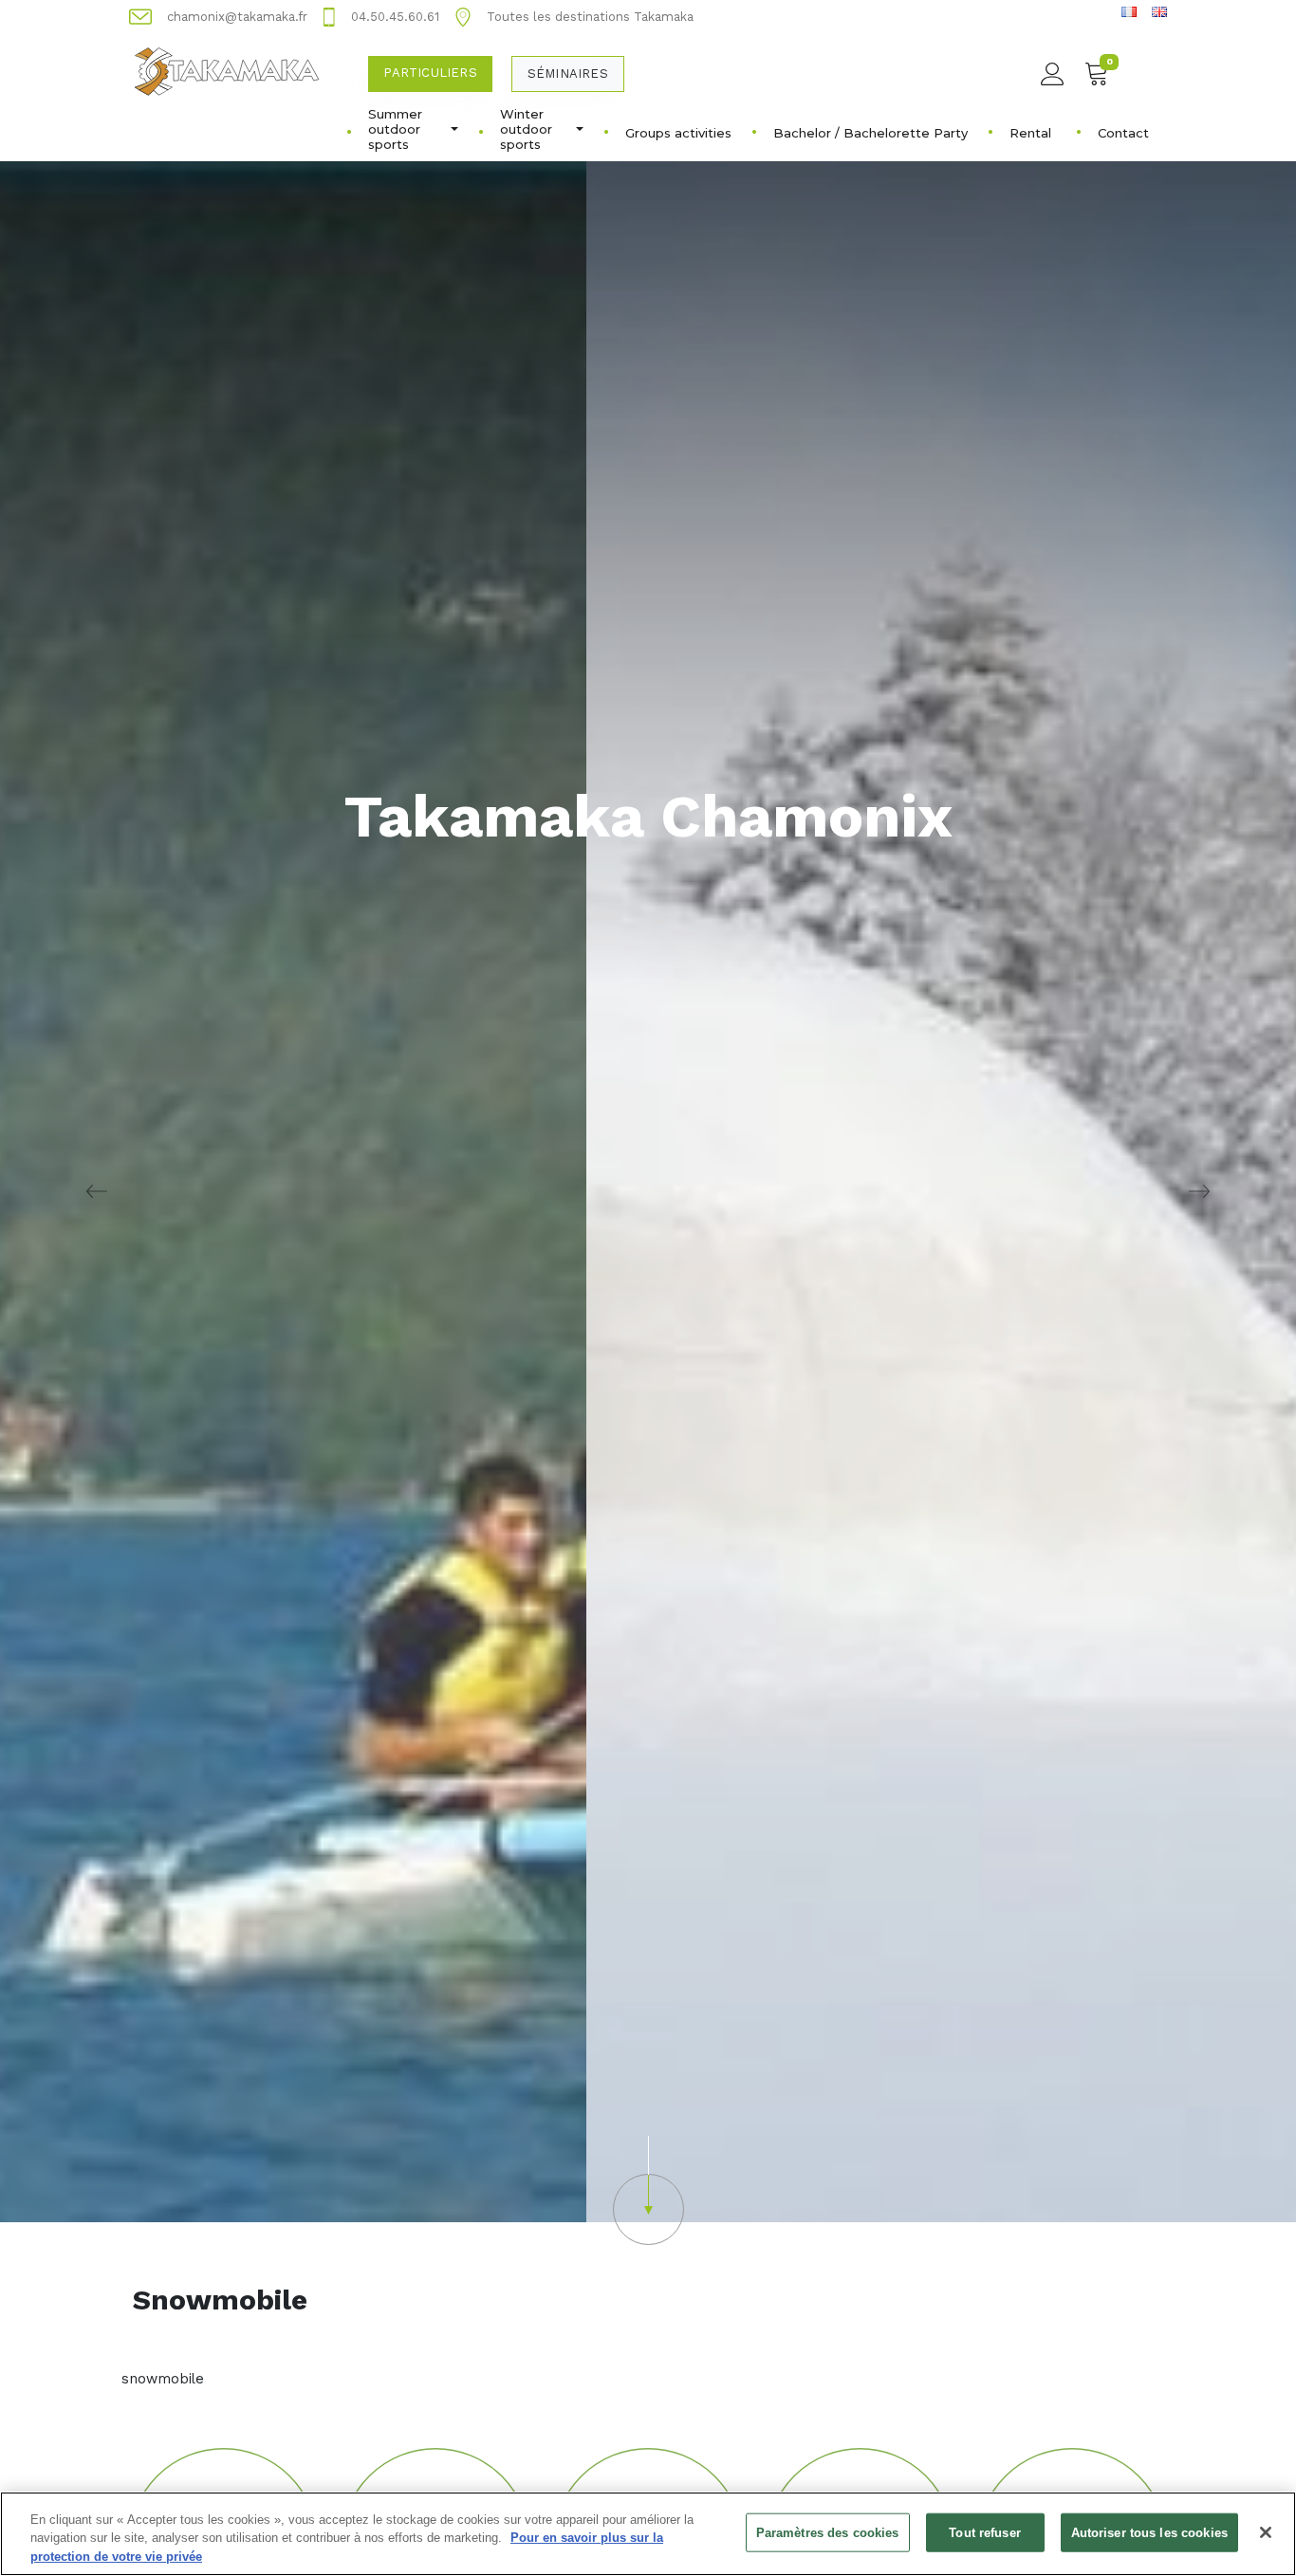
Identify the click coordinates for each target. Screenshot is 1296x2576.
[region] (648, 2534)
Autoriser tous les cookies (1149, 2532)
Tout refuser (985, 2532)
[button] (648, 2190)
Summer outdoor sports (395, 129)
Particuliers (430, 73)
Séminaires (568, 74)
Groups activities (678, 133)
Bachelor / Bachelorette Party (870, 133)
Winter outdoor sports (526, 129)
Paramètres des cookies (828, 2532)
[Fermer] (1266, 2532)
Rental (1030, 133)
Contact (1123, 133)
